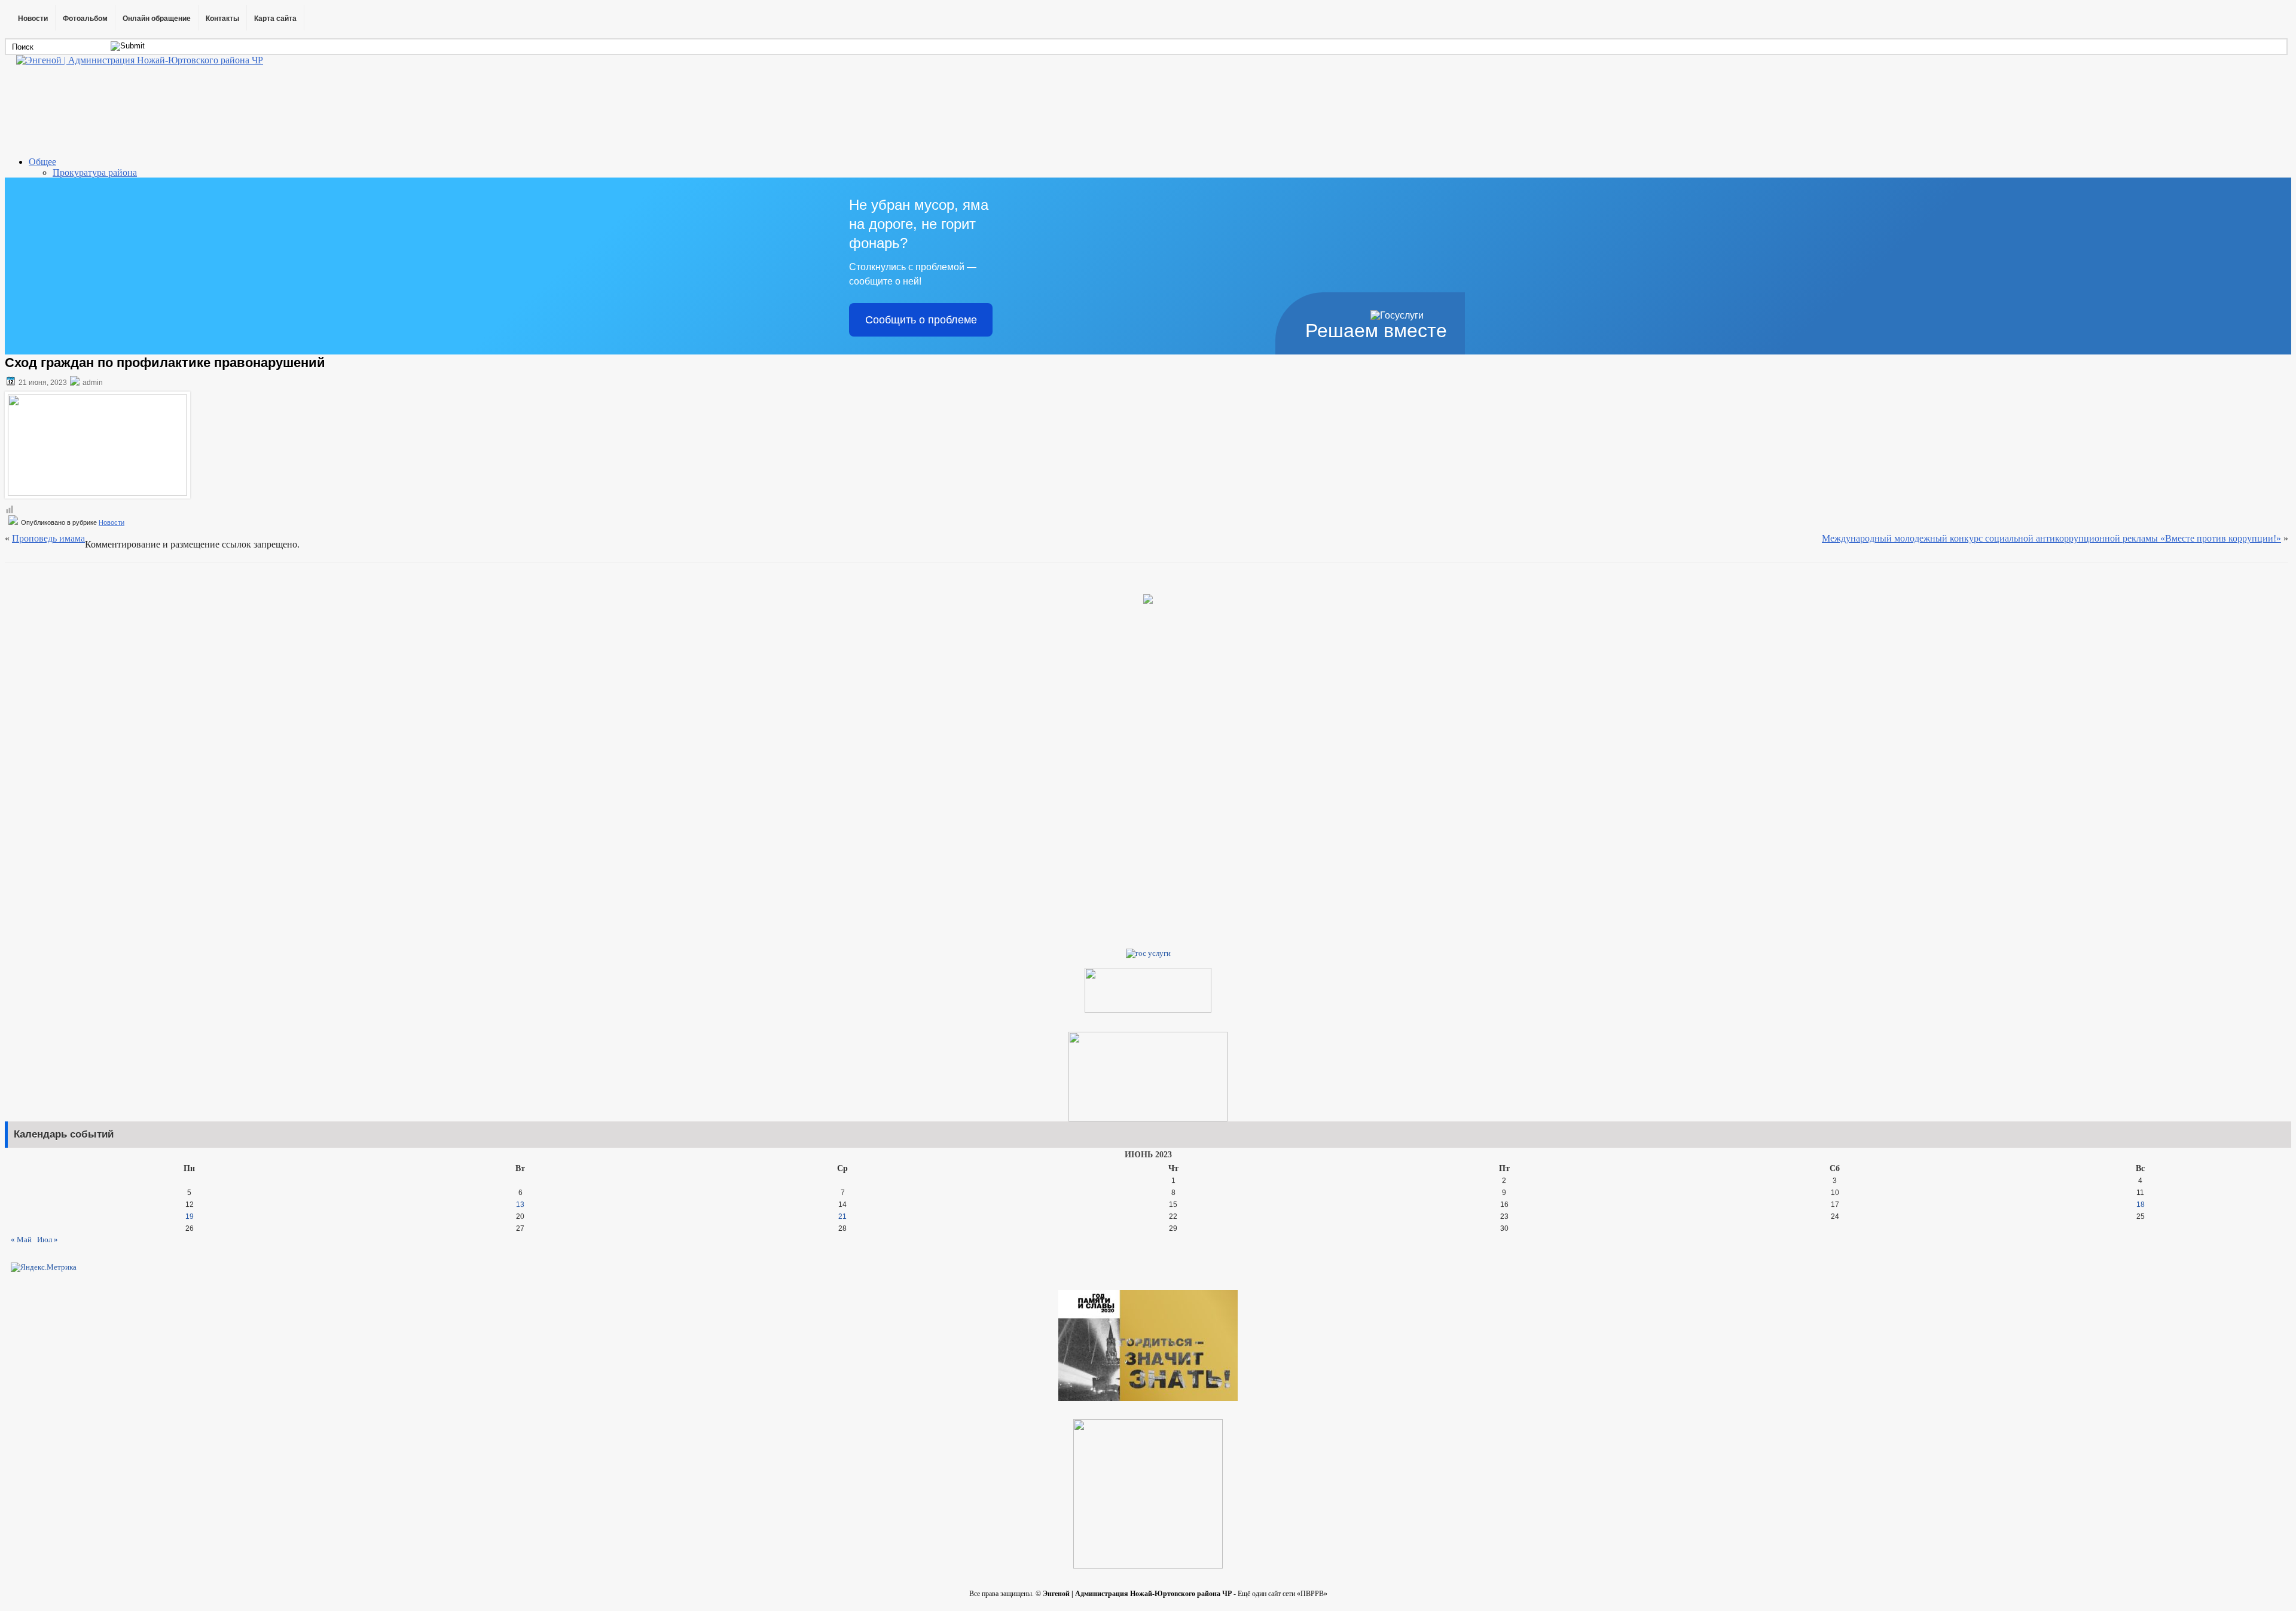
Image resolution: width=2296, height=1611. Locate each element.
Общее (42, 162)
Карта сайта (275, 19)
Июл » (48, 1239)
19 (190, 1216)
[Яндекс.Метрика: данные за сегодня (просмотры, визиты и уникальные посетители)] (44, 1267)
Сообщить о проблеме (921, 320)
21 (842, 1216)
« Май (21, 1239)
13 (520, 1205)
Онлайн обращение (157, 19)
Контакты (222, 19)
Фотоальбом (85, 19)
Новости (33, 19)
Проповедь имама (48, 538)
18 (2141, 1205)
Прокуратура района (95, 172)
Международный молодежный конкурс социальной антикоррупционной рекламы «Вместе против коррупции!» (2051, 538)
